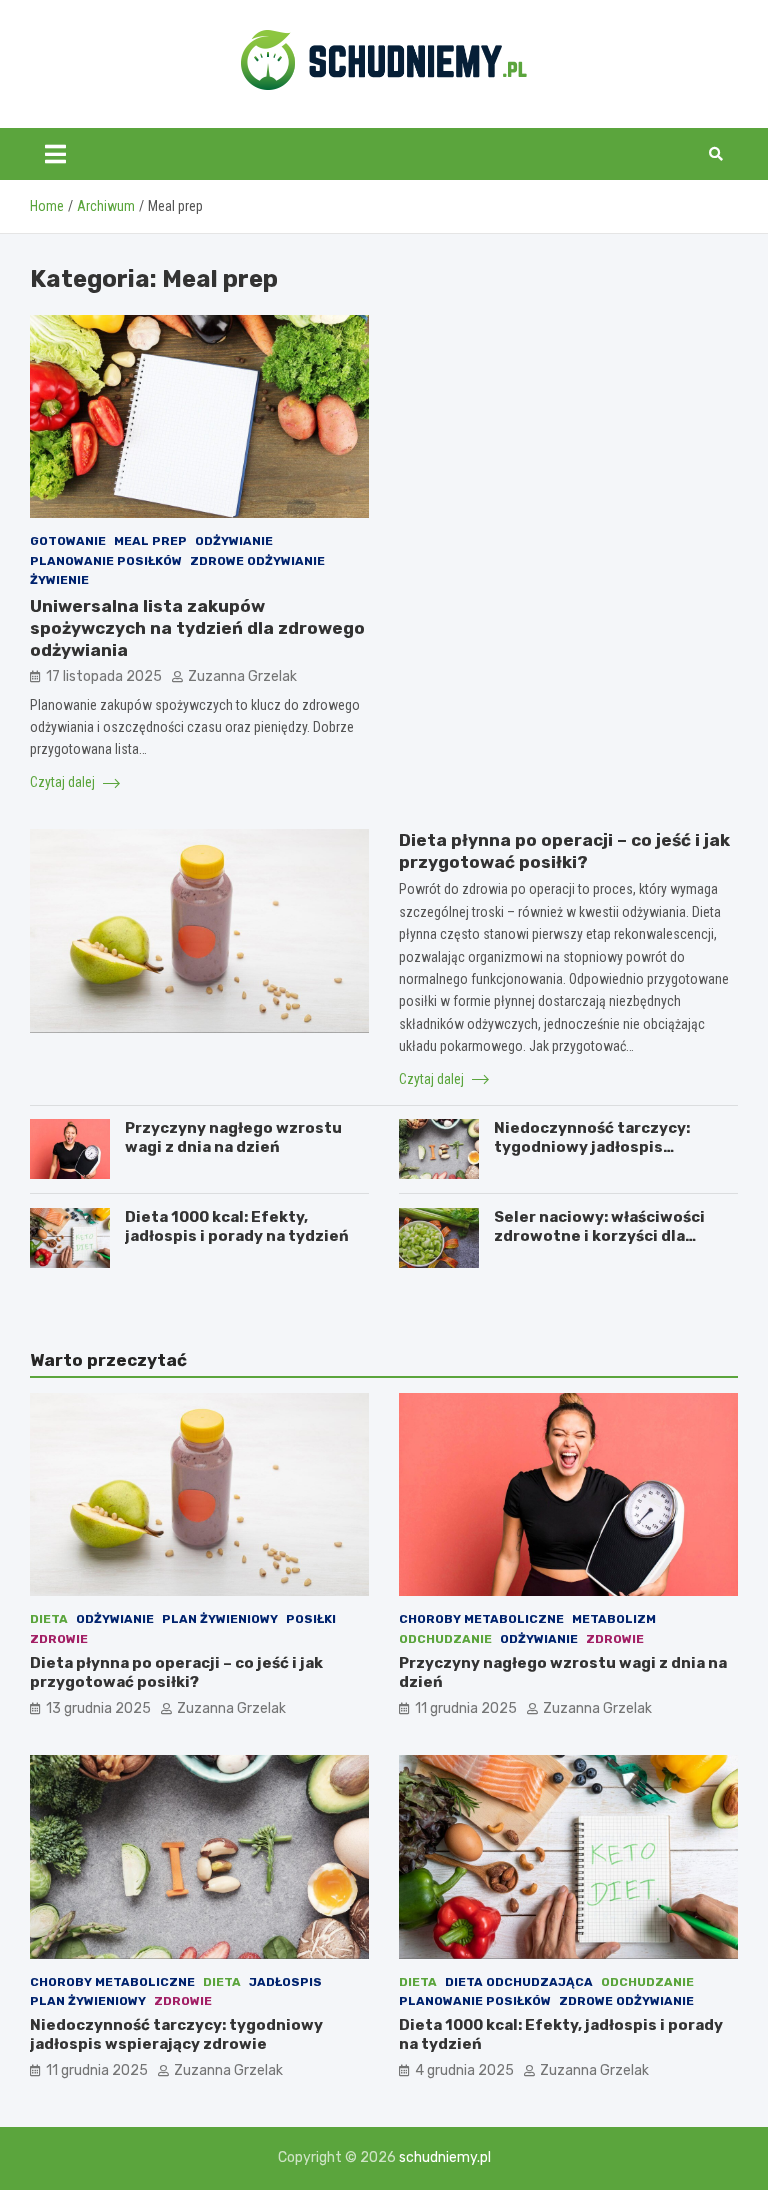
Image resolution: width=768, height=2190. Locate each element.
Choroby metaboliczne (481, 1619)
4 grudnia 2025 (464, 2070)
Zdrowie (59, 1639)
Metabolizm (614, 1619)
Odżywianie (234, 541)
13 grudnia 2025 (98, 1708)
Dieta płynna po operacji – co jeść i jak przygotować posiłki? (176, 1673)
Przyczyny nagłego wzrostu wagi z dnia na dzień (233, 1138)
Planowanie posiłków (106, 561)
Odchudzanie (445, 1639)
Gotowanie (68, 541)
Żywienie (59, 580)
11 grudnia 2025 (466, 1708)
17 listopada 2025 (104, 676)
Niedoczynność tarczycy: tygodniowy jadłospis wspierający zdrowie (592, 1147)
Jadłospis (285, 1982)
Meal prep (150, 541)
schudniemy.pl (445, 2157)
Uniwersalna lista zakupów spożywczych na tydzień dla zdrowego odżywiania (197, 628)
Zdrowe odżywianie (257, 561)
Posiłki (311, 1619)
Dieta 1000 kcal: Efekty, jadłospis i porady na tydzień (237, 1227)
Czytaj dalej (64, 782)
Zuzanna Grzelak (242, 676)
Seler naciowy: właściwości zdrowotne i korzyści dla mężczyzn (599, 1236)
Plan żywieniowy (220, 1619)
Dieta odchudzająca (519, 1982)
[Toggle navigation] (55, 154)
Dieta (49, 1619)
